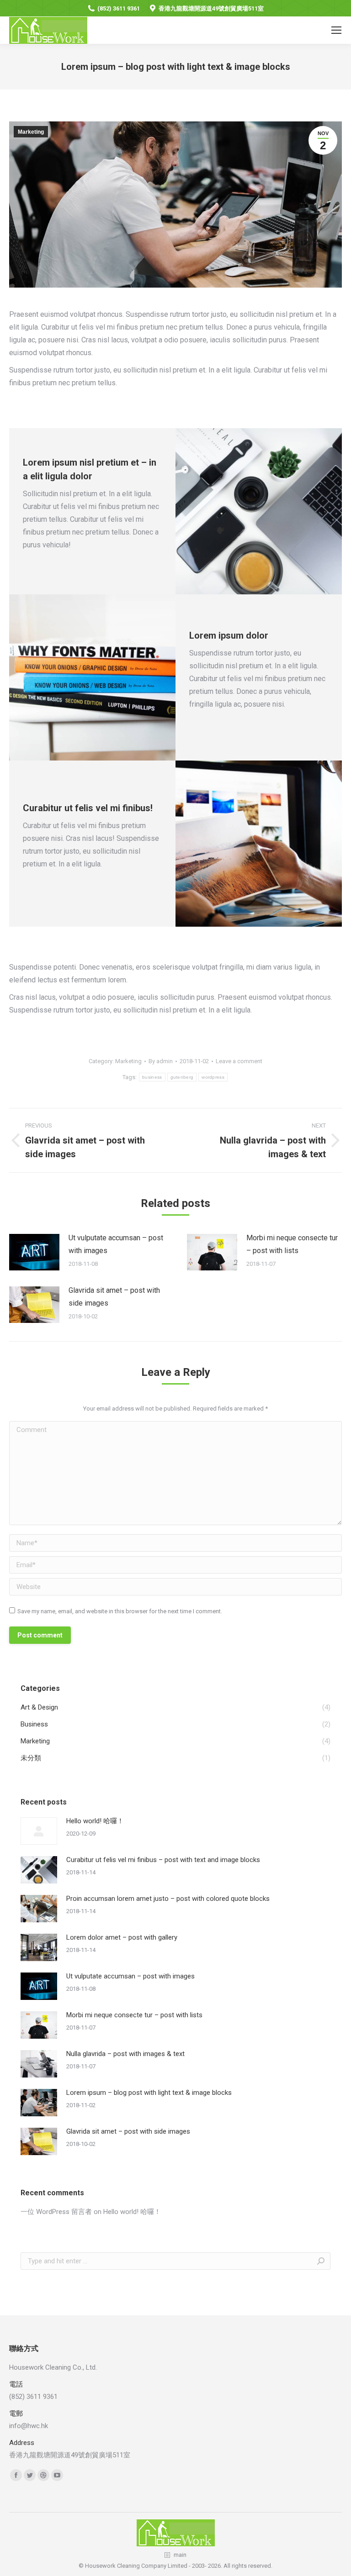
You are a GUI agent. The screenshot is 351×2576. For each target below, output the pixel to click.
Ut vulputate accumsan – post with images (116, 1244)
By (161, 1061)
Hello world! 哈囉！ (95, 1821)
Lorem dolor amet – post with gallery (122, 1937)
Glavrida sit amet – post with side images (114, 1297)
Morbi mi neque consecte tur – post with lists (292, 1244)
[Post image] (34, 1252)
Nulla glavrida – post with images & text (125, 2054)
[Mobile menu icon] (336, 30)
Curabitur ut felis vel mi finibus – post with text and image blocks (163, 1860)
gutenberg (182, 1077)
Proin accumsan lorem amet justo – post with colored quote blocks (168, 1899)
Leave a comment (239, 1061)
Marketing (31, 132)
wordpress (213, 1077)
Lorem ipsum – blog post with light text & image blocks (149, 2093)
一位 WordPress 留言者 (56, 2212)
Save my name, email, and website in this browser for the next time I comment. (120, 1611)
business (152, 1077)
